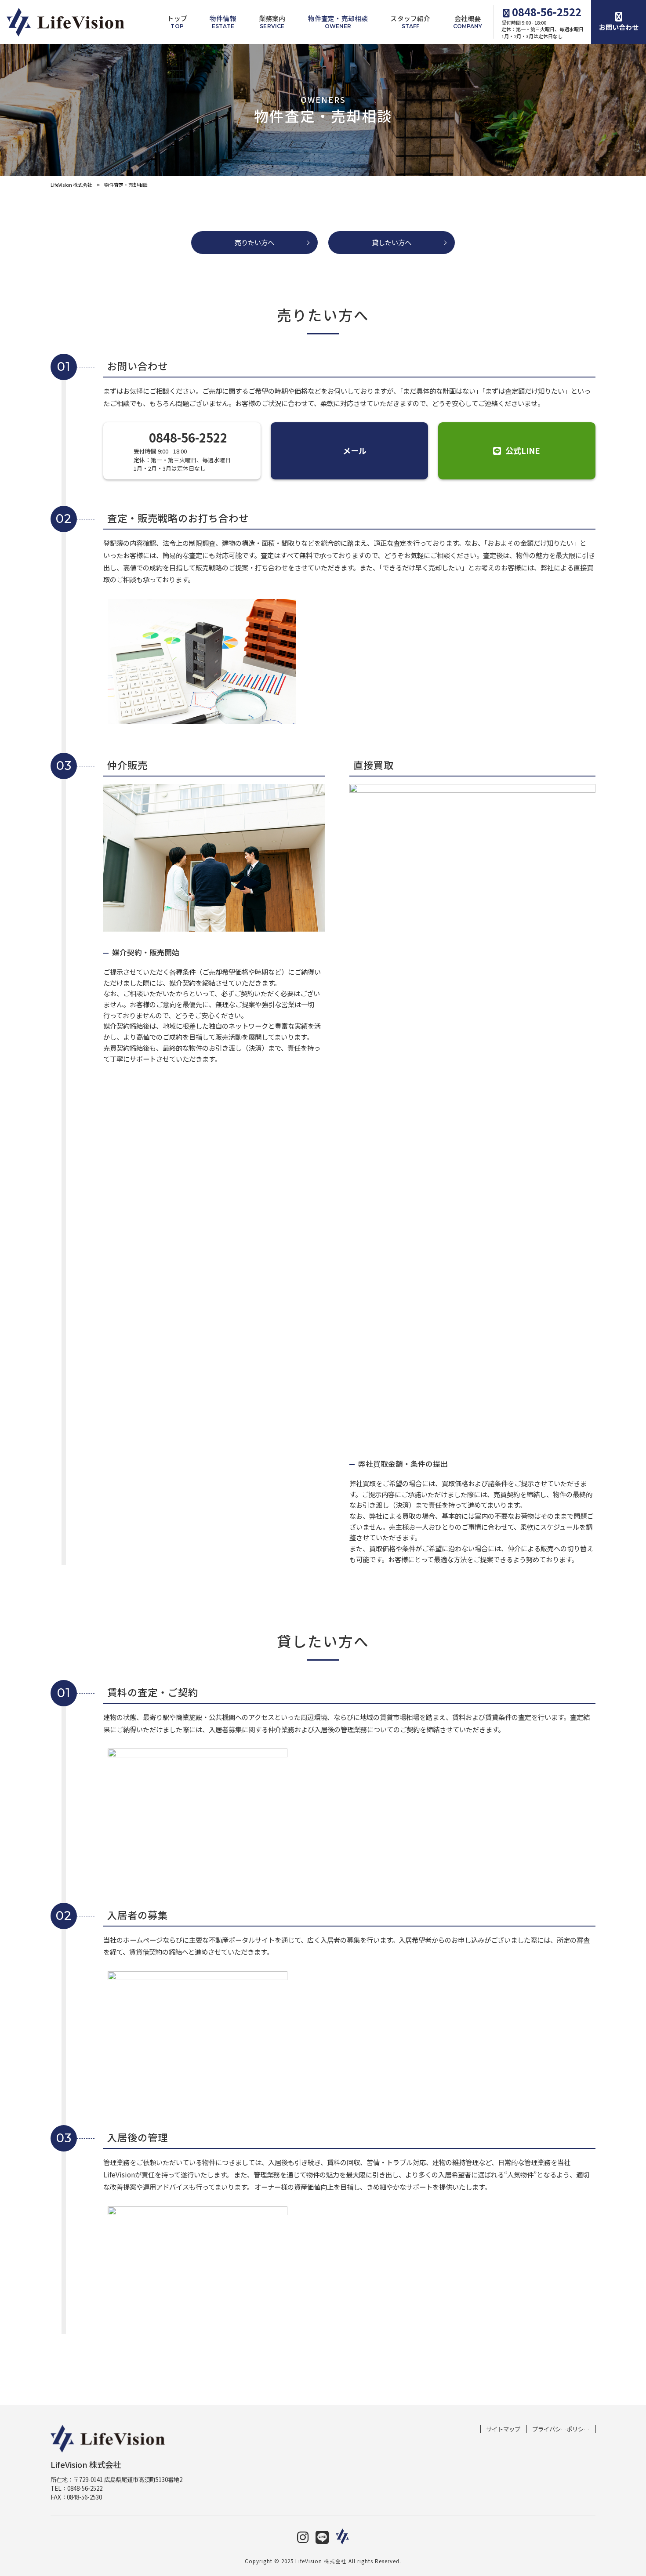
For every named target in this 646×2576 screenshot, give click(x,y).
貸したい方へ (392, 242)
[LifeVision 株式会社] (65, 22)
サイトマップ (503, 2429)
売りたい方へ (254, 242)
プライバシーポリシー (561, 2429)
